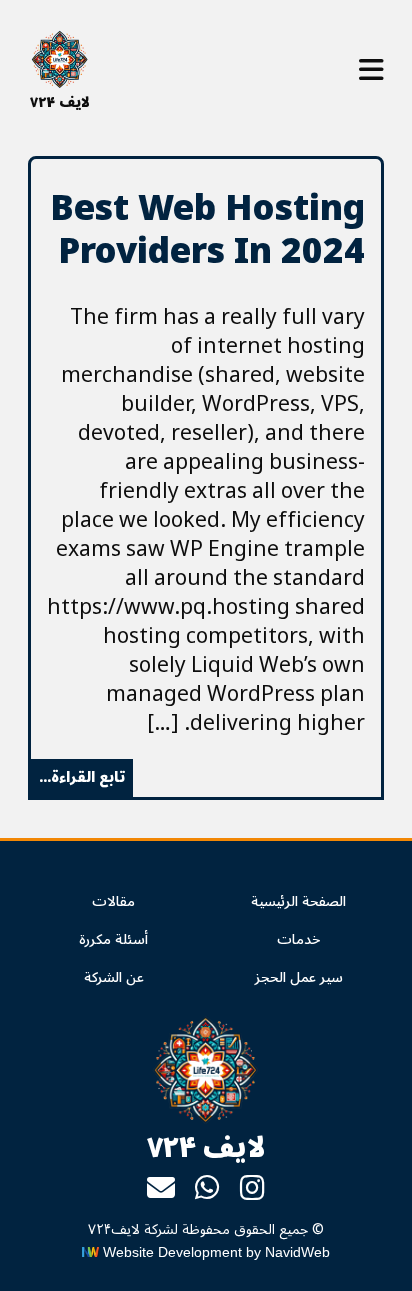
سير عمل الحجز (299, 977)
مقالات (113, 901)
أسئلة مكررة (113, 939)
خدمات (298, 939)
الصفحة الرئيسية (298, 901)
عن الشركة (114, 977)
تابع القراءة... (82, 777)
